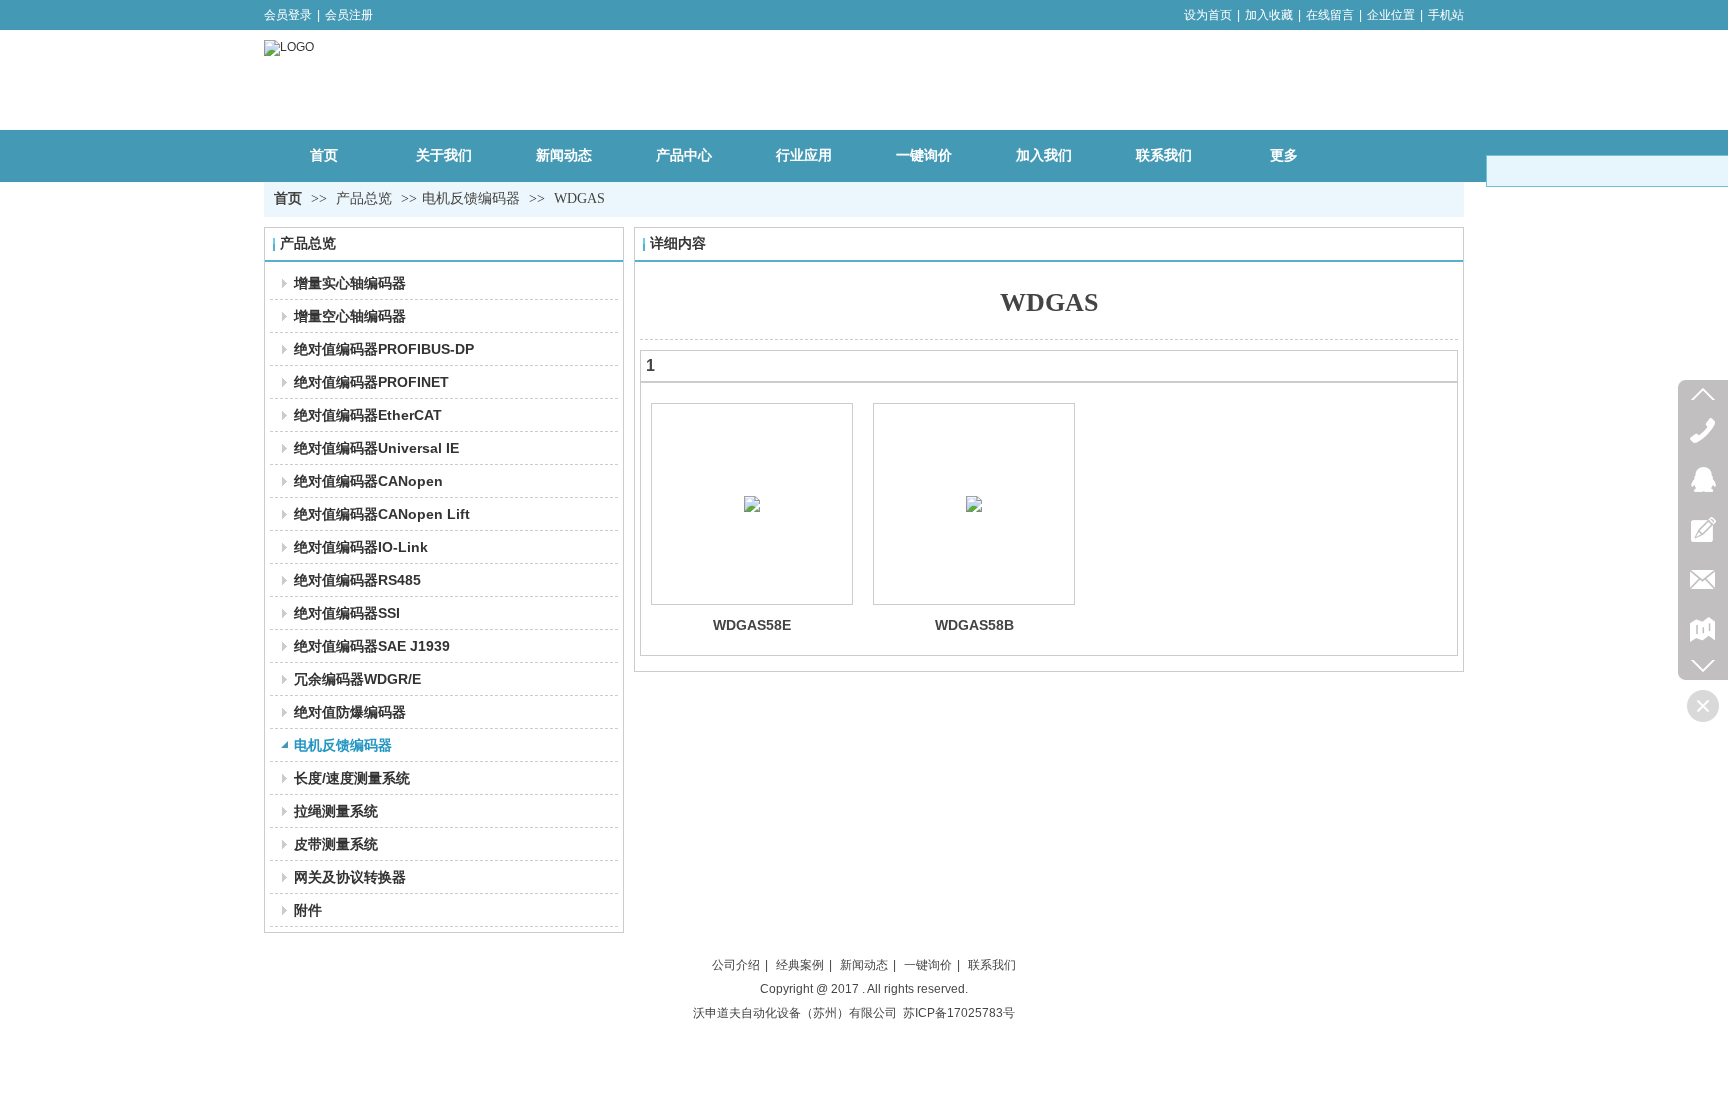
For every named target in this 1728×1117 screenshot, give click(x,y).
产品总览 (366, 198)
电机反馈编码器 (471, 198)
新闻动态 (864, 965)
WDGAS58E (752, 625)
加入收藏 (1269, 15)
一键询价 (928, 965)
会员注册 (349, 15)
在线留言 (1330, 15)
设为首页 (1208, 15)
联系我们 (992, 965)
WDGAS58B (974, 625)
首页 (288, 198)
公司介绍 (736, 965)
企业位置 (1391, 15)
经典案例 (800, 965)
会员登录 (288, 15)
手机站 (1446, 15)
